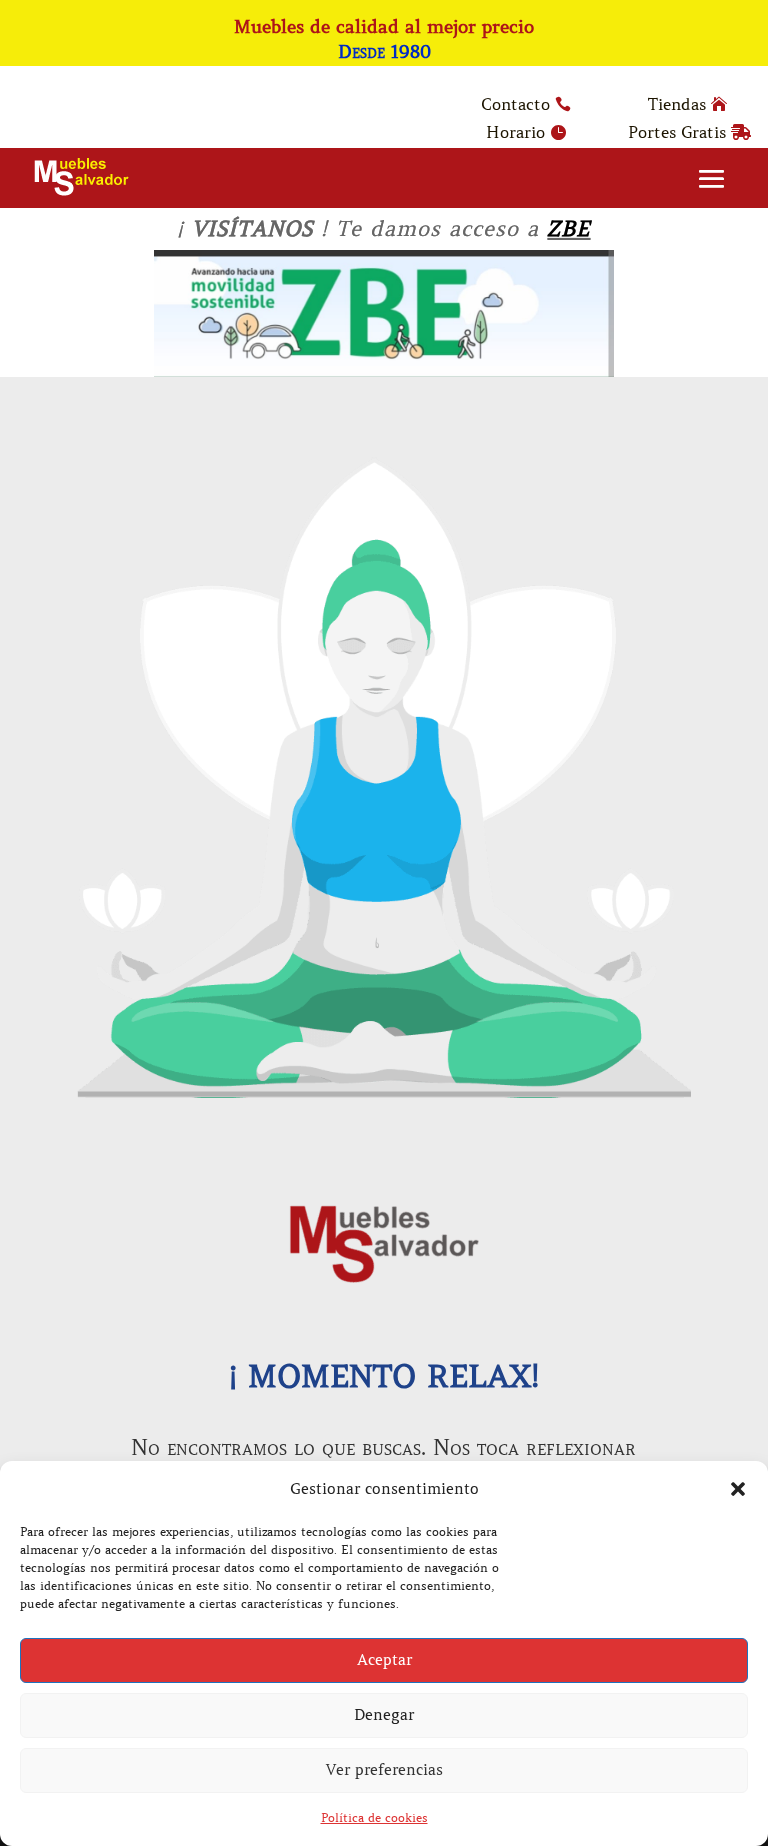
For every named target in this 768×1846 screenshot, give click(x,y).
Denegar (384, 1715)
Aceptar (384, 1660)
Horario (515, 132)
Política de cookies (374, 1817)
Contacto (515, 104)
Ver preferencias (384, 1770)
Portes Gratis (677, 132)
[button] (738, 1489)
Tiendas (677, 104)
